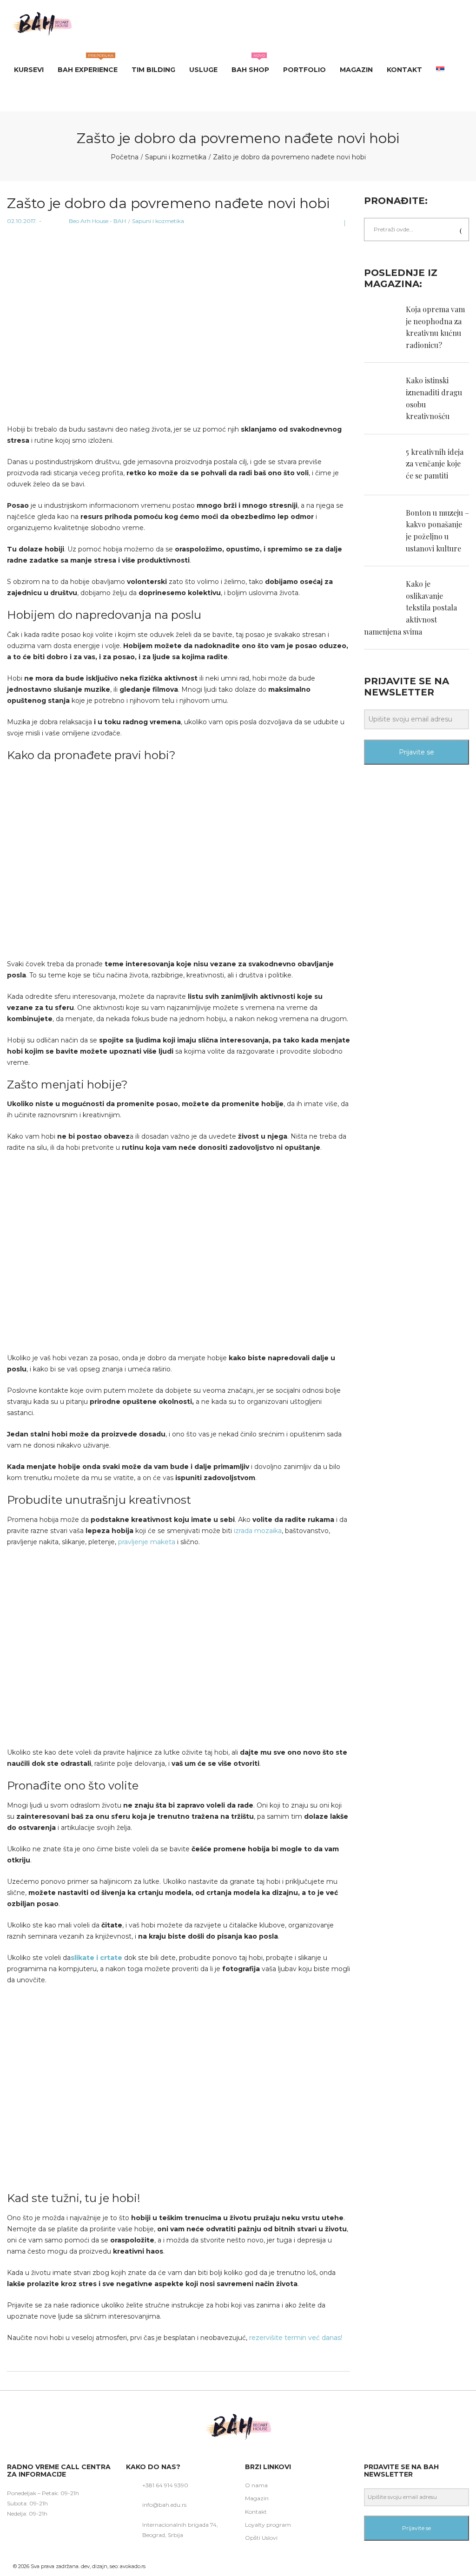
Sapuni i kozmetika (176, 157)
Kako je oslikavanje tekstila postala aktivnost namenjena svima (410, 607)
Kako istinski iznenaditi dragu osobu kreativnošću (434, 398)
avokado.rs (133, 2566)
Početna (125, 157)
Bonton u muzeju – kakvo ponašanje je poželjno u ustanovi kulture (437, 531)
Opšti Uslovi (261, 2538)
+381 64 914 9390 (165, 2485)
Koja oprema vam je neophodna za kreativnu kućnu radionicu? (435, 327)
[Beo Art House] (42, 23)
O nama (256, 2485)
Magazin (257, 2498)
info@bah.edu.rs (164, 2505)
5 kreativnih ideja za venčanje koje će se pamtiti (435, 464)
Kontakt (256, 2512)
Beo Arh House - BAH (85, 221)
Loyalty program (268, 2525)
